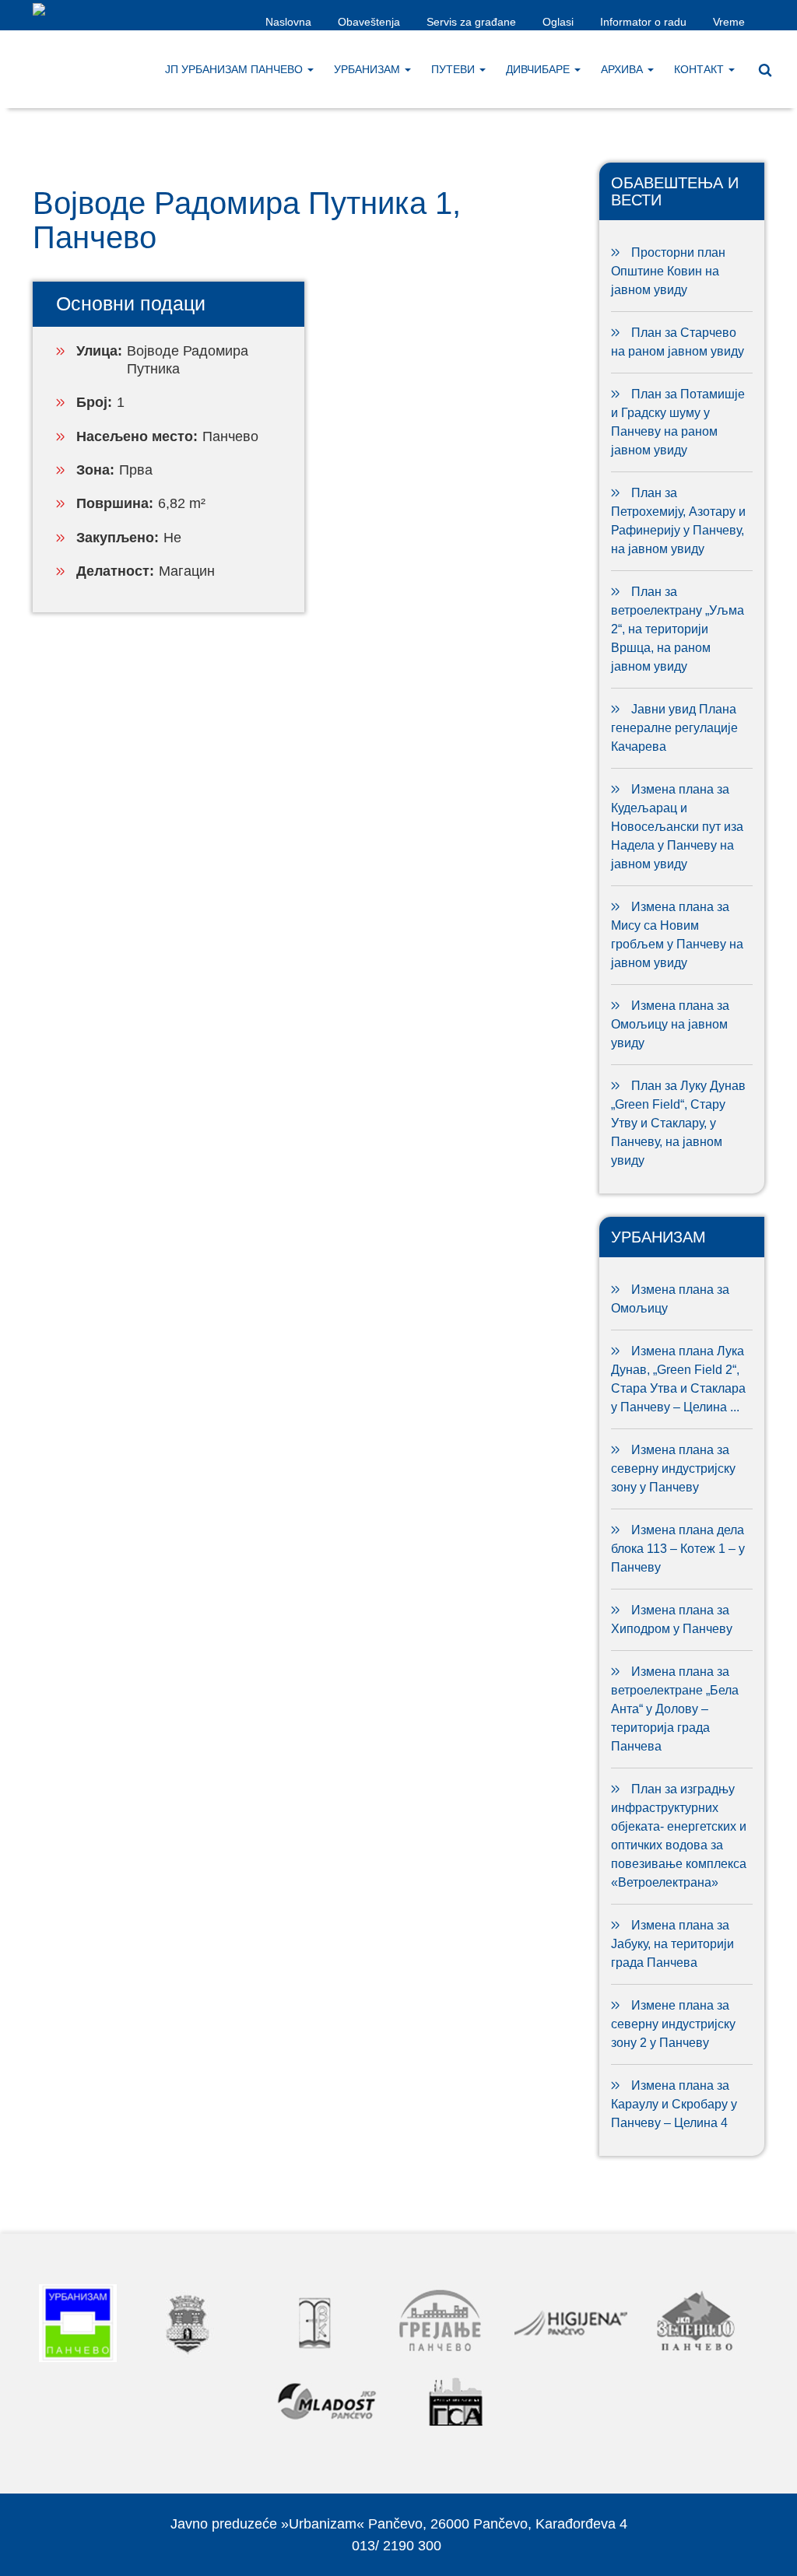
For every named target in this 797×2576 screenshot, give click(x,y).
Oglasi (558, 22)
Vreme (729, 22)
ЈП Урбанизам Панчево (235, 69)
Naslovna (288, 22)
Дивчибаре (539, 69)
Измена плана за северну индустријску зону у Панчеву (673, 1468)
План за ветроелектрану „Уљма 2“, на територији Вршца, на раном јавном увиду (678, 629)
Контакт (700, 69)
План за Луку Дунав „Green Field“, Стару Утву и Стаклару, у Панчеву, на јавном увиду (678, 1123)
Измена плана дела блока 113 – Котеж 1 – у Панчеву (678, 1549)
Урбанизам (369, 69)
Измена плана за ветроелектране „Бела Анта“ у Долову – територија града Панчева (675, 1709)
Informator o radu (643, 22)
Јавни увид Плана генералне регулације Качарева (674, 728)
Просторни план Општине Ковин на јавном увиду (668, 271)
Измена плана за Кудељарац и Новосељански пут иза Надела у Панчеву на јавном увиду (677, 827)
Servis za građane (471, 22)
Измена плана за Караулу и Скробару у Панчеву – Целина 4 (674, 2104)
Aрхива (623, 69)
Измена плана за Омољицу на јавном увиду (670, 1024)
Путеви (455, 69)
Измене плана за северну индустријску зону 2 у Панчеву (673, 2024)
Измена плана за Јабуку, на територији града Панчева (672, 1944)
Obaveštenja (369, 22)
